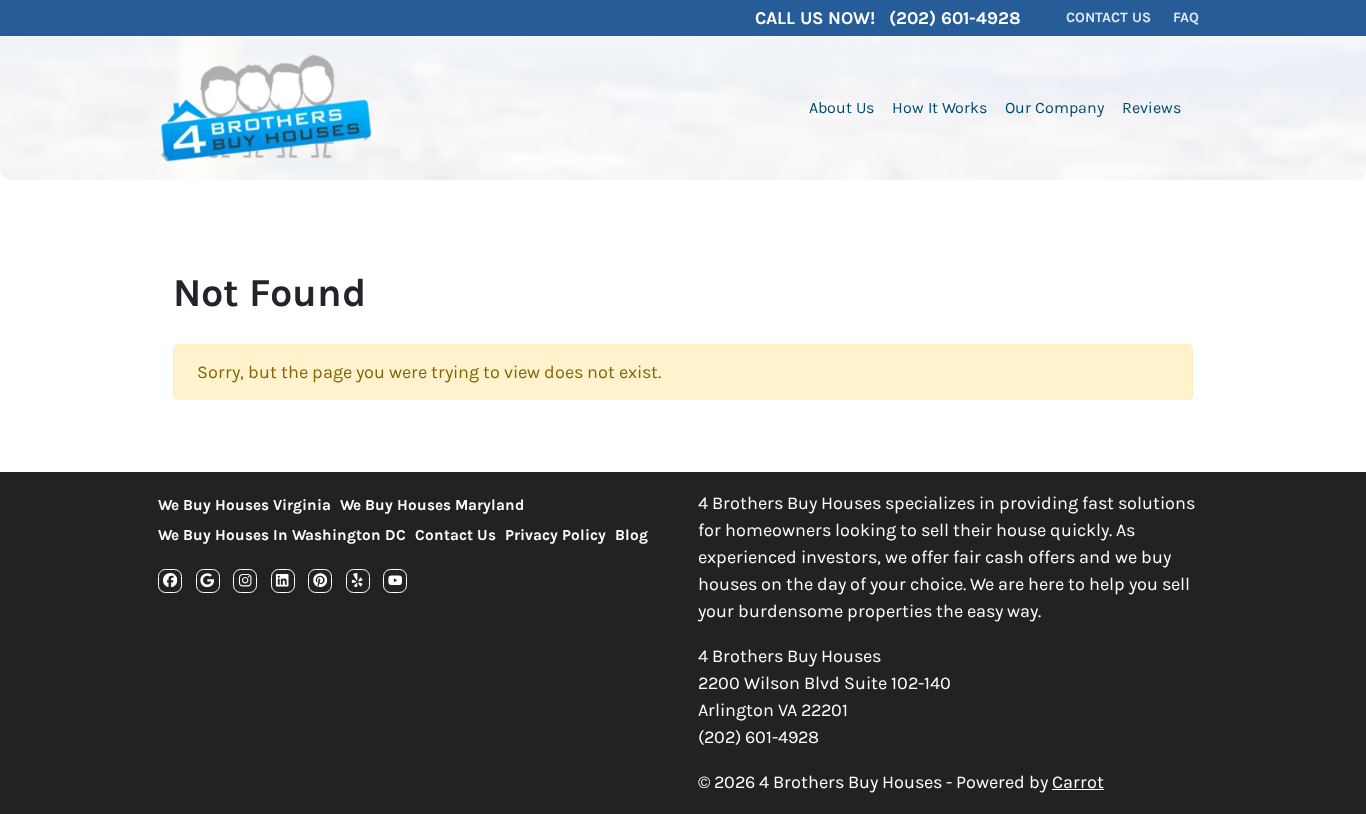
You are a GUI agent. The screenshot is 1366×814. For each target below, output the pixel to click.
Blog (631, 535)
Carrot (1078, 782)
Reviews (1151, 107)
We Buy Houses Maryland (432, 505)
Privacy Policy (555, 535)
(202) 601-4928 (758, 737)
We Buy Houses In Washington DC (282, 535)
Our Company (1054, 107)
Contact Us (455, 535)
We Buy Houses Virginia (244, 505)
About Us (841, 107)
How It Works (939, 107)
